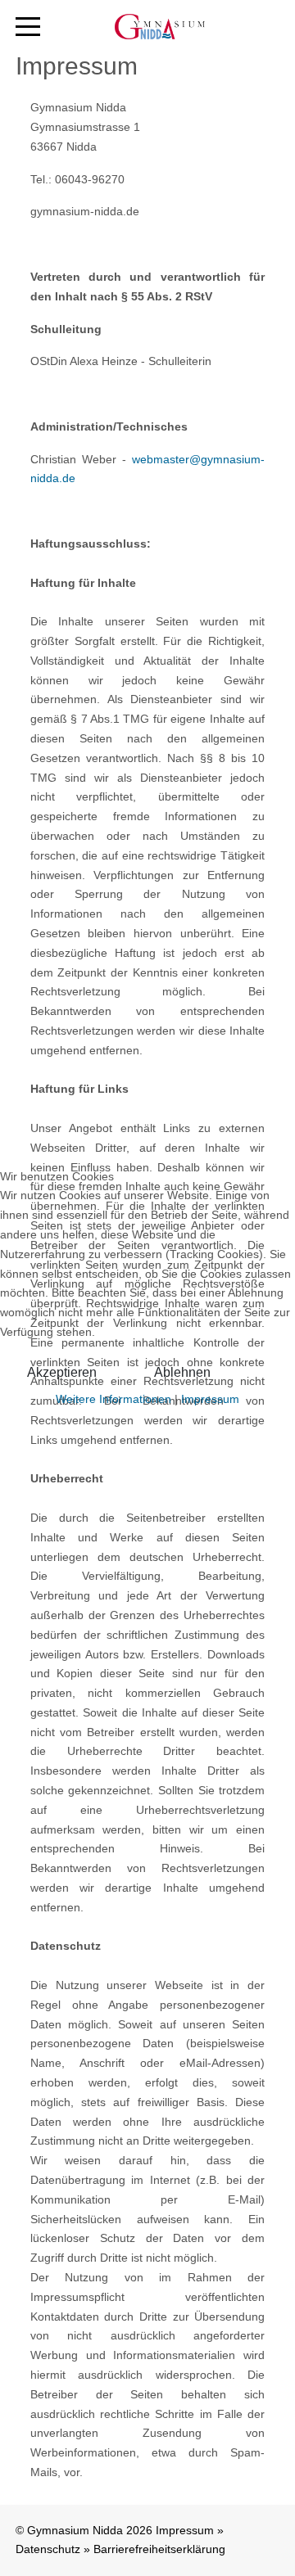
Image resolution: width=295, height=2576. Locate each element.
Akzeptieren (62, 1372)
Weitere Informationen (113, 1399)
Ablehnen (182, 1372)
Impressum (210, 1399)
